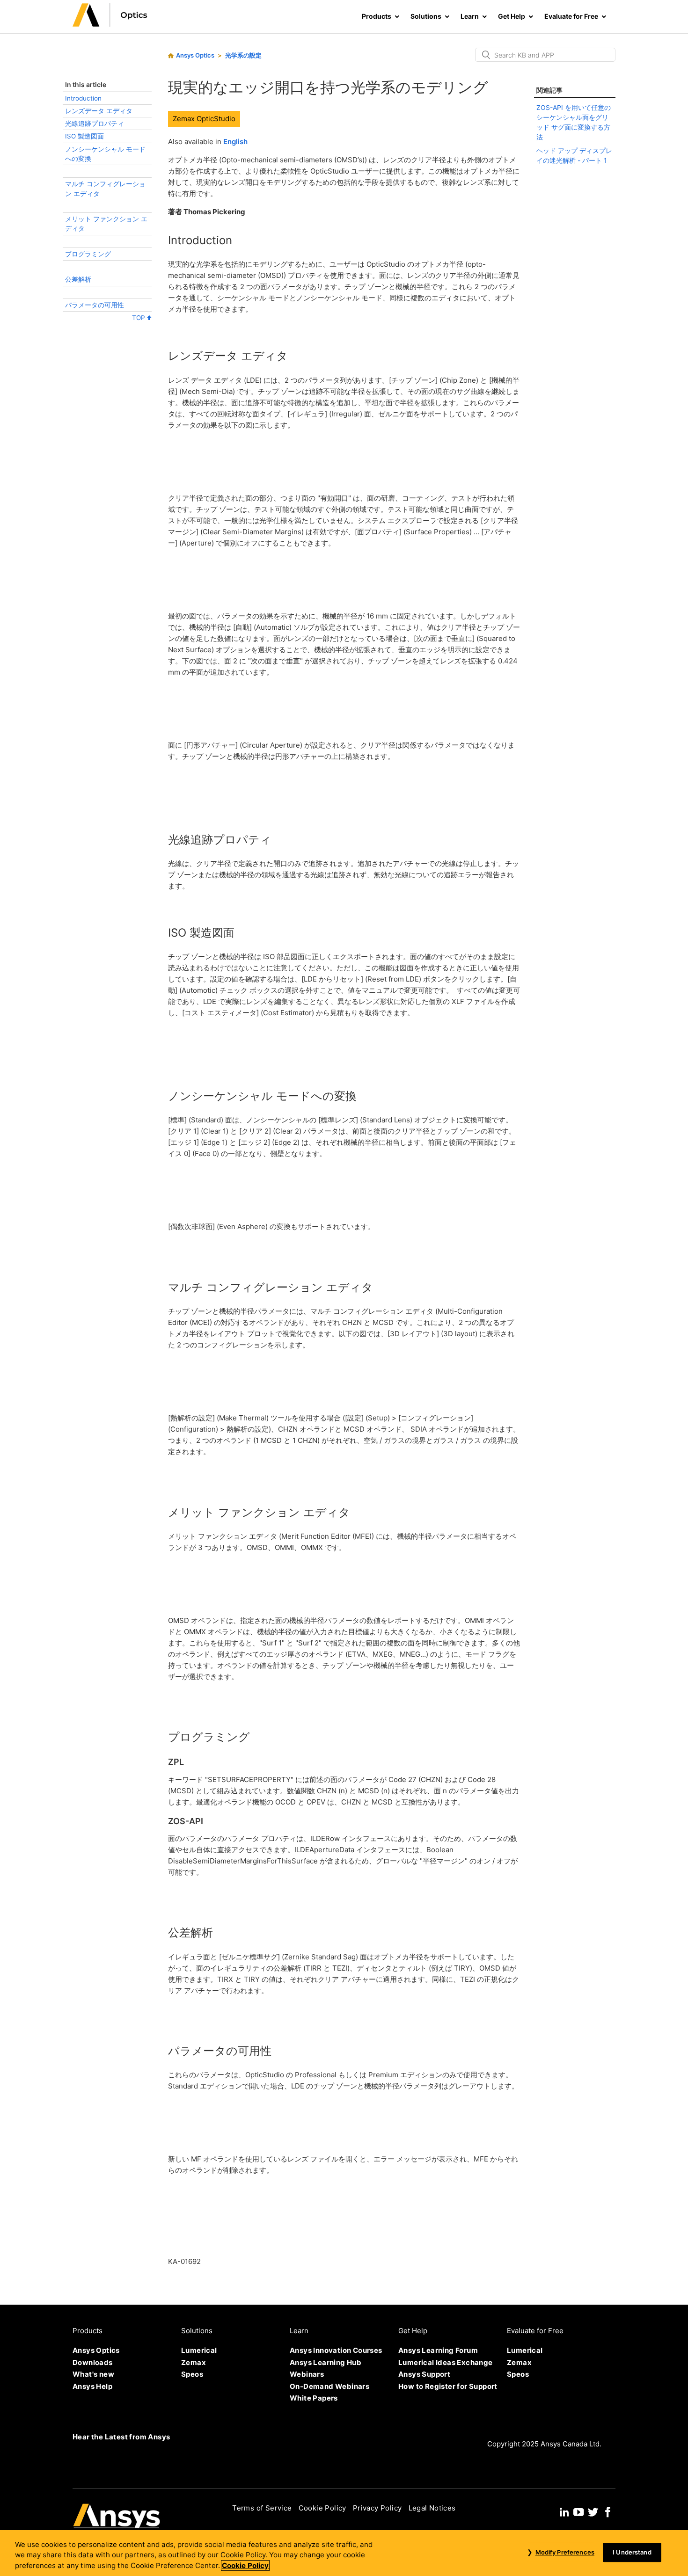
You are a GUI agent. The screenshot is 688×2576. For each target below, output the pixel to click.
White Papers (314, 2398)
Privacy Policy (377, 2508)
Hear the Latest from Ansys (121, 2437)
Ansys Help (92, 2386)
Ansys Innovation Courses (336, 2350)
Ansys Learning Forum (438, 2350)
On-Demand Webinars (329, 2386)
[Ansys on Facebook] (608, 2511)
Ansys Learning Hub (326, 2362)
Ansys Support (424, 2374)
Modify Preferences (565, 2552)
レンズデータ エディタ (99, 111)
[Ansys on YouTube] (578, 2511)
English (235, 142)
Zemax (194, 2362)
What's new (93, 2374)
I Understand (632, 2552)
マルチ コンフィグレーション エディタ (105, 189)
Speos (192, 2374)
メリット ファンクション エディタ (106, 224)
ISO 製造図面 (84, 136)
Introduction (83, 98)
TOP (139, 318)
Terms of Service (262, 2508)
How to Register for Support (448, 2386)
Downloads (93, 2362)
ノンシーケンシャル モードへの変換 (105, 154)
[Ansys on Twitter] (593, 2511)
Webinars (307, 2374)
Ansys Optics (195, 55)
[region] (344, 2553)
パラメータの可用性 (95, 305)
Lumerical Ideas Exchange (446, 2362)
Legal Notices (432, 2508)
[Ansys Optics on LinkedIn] (564, 2511)
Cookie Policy (322, 2508)
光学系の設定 (243, 55)
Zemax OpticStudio (204, 119)
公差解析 (78, 279)
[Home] (110, 24)
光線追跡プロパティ (95, 124)
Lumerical (199, 2350)
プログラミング (88, 254)
